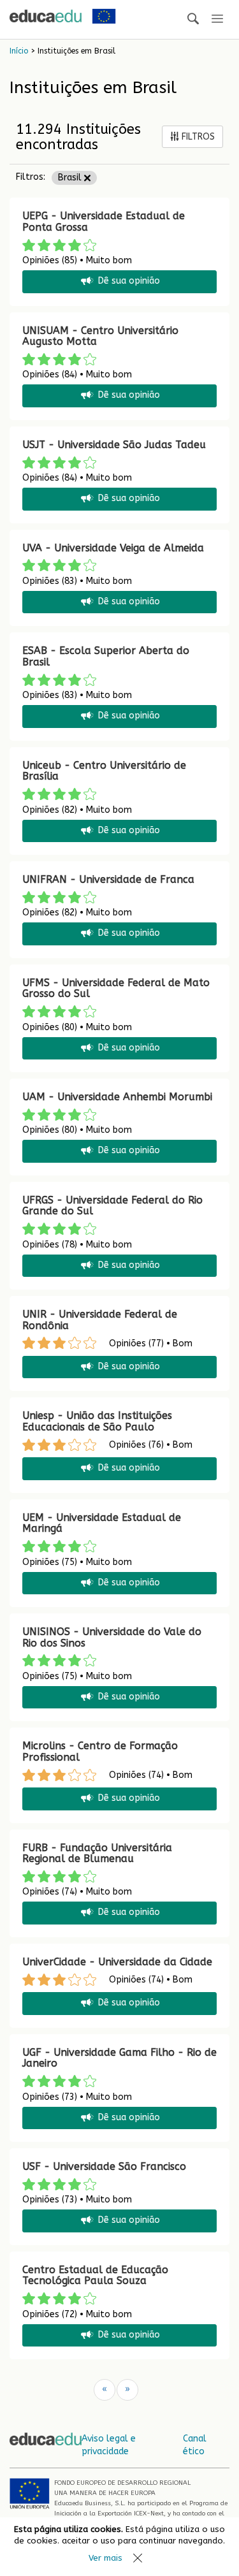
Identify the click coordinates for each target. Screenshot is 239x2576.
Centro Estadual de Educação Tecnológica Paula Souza (95, 2275)
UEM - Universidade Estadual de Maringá (102, 1523)
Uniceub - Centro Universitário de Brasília (104, 771)
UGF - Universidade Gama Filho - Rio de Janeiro (119, 2058)
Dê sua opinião (129, 281)
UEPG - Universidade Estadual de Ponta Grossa (104, 222)
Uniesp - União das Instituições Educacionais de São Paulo (97, 1421)
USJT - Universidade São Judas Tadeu (114, 445)
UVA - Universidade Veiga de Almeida (113, 548)
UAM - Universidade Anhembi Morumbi (117, 1097)
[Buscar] (193, 19)
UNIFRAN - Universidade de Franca (108, 879)
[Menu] (217, 19)
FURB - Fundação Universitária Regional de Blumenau (97, 1853)
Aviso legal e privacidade (109, 2445)
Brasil (71, 178)
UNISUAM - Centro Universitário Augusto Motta (100, 336)
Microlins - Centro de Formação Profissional (100, 1751)
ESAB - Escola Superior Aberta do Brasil (106, 656)
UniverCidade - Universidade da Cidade (117, 1962)
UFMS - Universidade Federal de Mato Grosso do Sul (116, 988)
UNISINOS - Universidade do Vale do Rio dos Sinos (112, 1637)
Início (19, 51)
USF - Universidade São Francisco (104, 2166)
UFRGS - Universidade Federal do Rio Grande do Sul (112, 1206)
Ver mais (105, 2558)
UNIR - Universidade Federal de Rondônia (100, 1320)
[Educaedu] (46, 16)
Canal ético (195, 2445)
